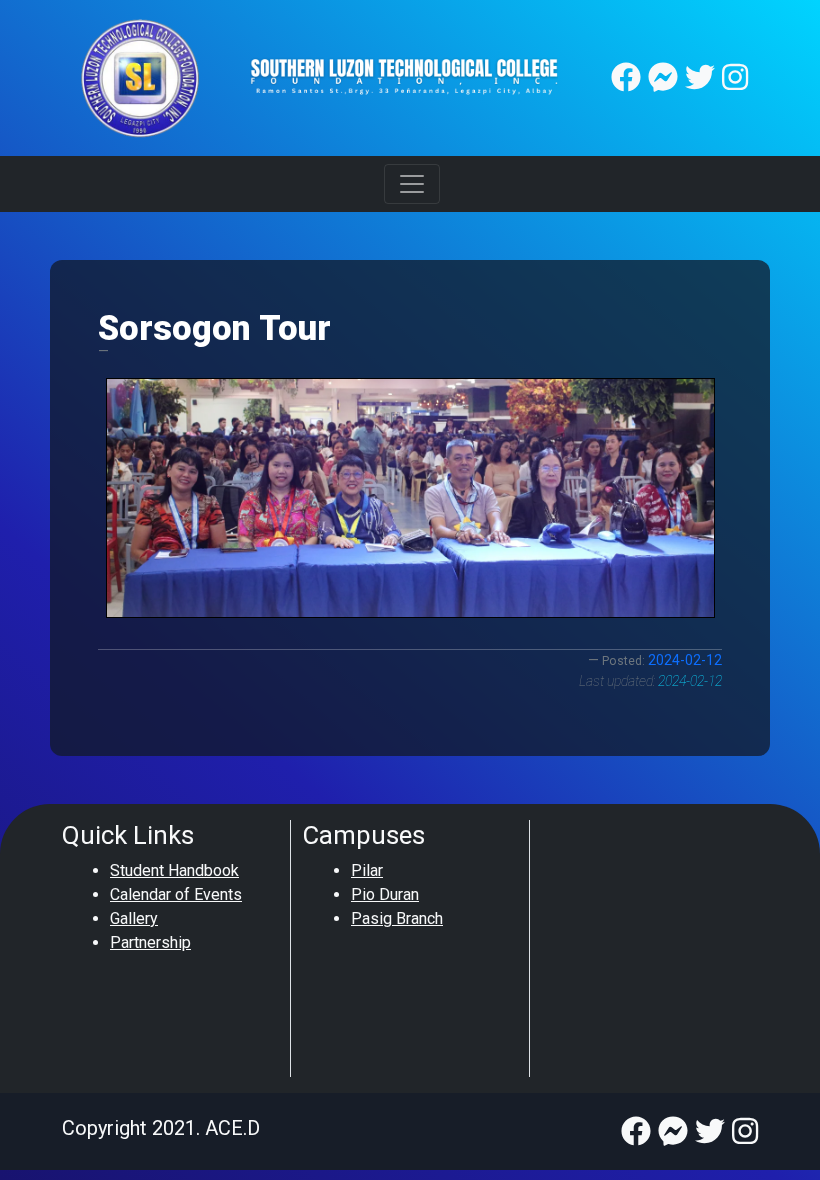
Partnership (150, 942)
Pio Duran (385, 894)
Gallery (134, 918)
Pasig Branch (397, 918)
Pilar (367, 870)
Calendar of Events (176, 894)
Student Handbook (174, 870)
